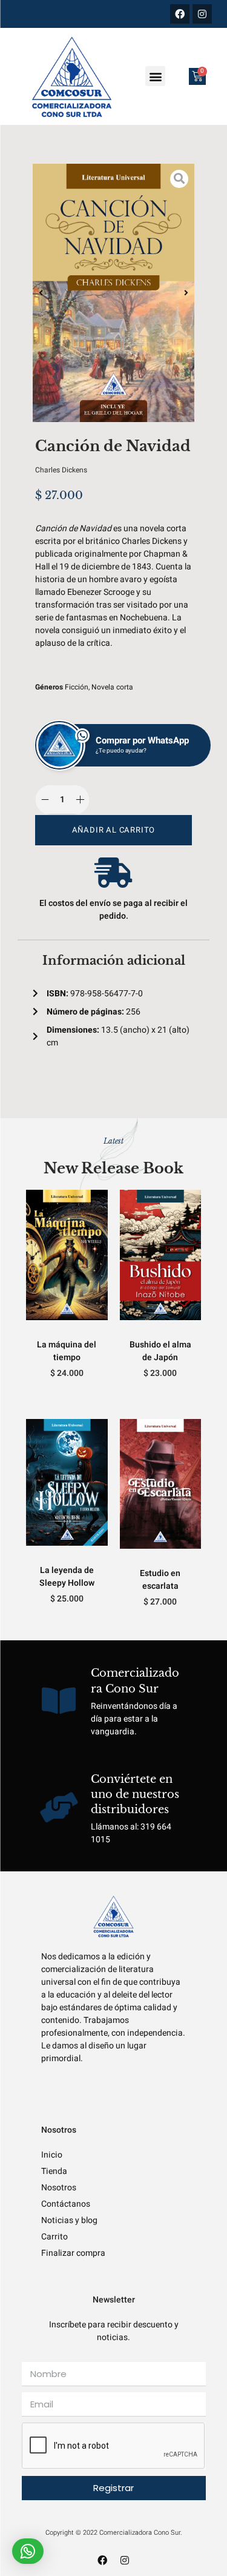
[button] (155, 76)
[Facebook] (180, 14)
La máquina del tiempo (67, 1351)
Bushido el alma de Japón (160, 1351)
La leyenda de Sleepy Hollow (67, 1577)
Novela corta (112, 687)
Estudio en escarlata (160, 1580)
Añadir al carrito (114, 830)
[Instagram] (202, 14)
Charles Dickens (61, 470)
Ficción (77, 687)
